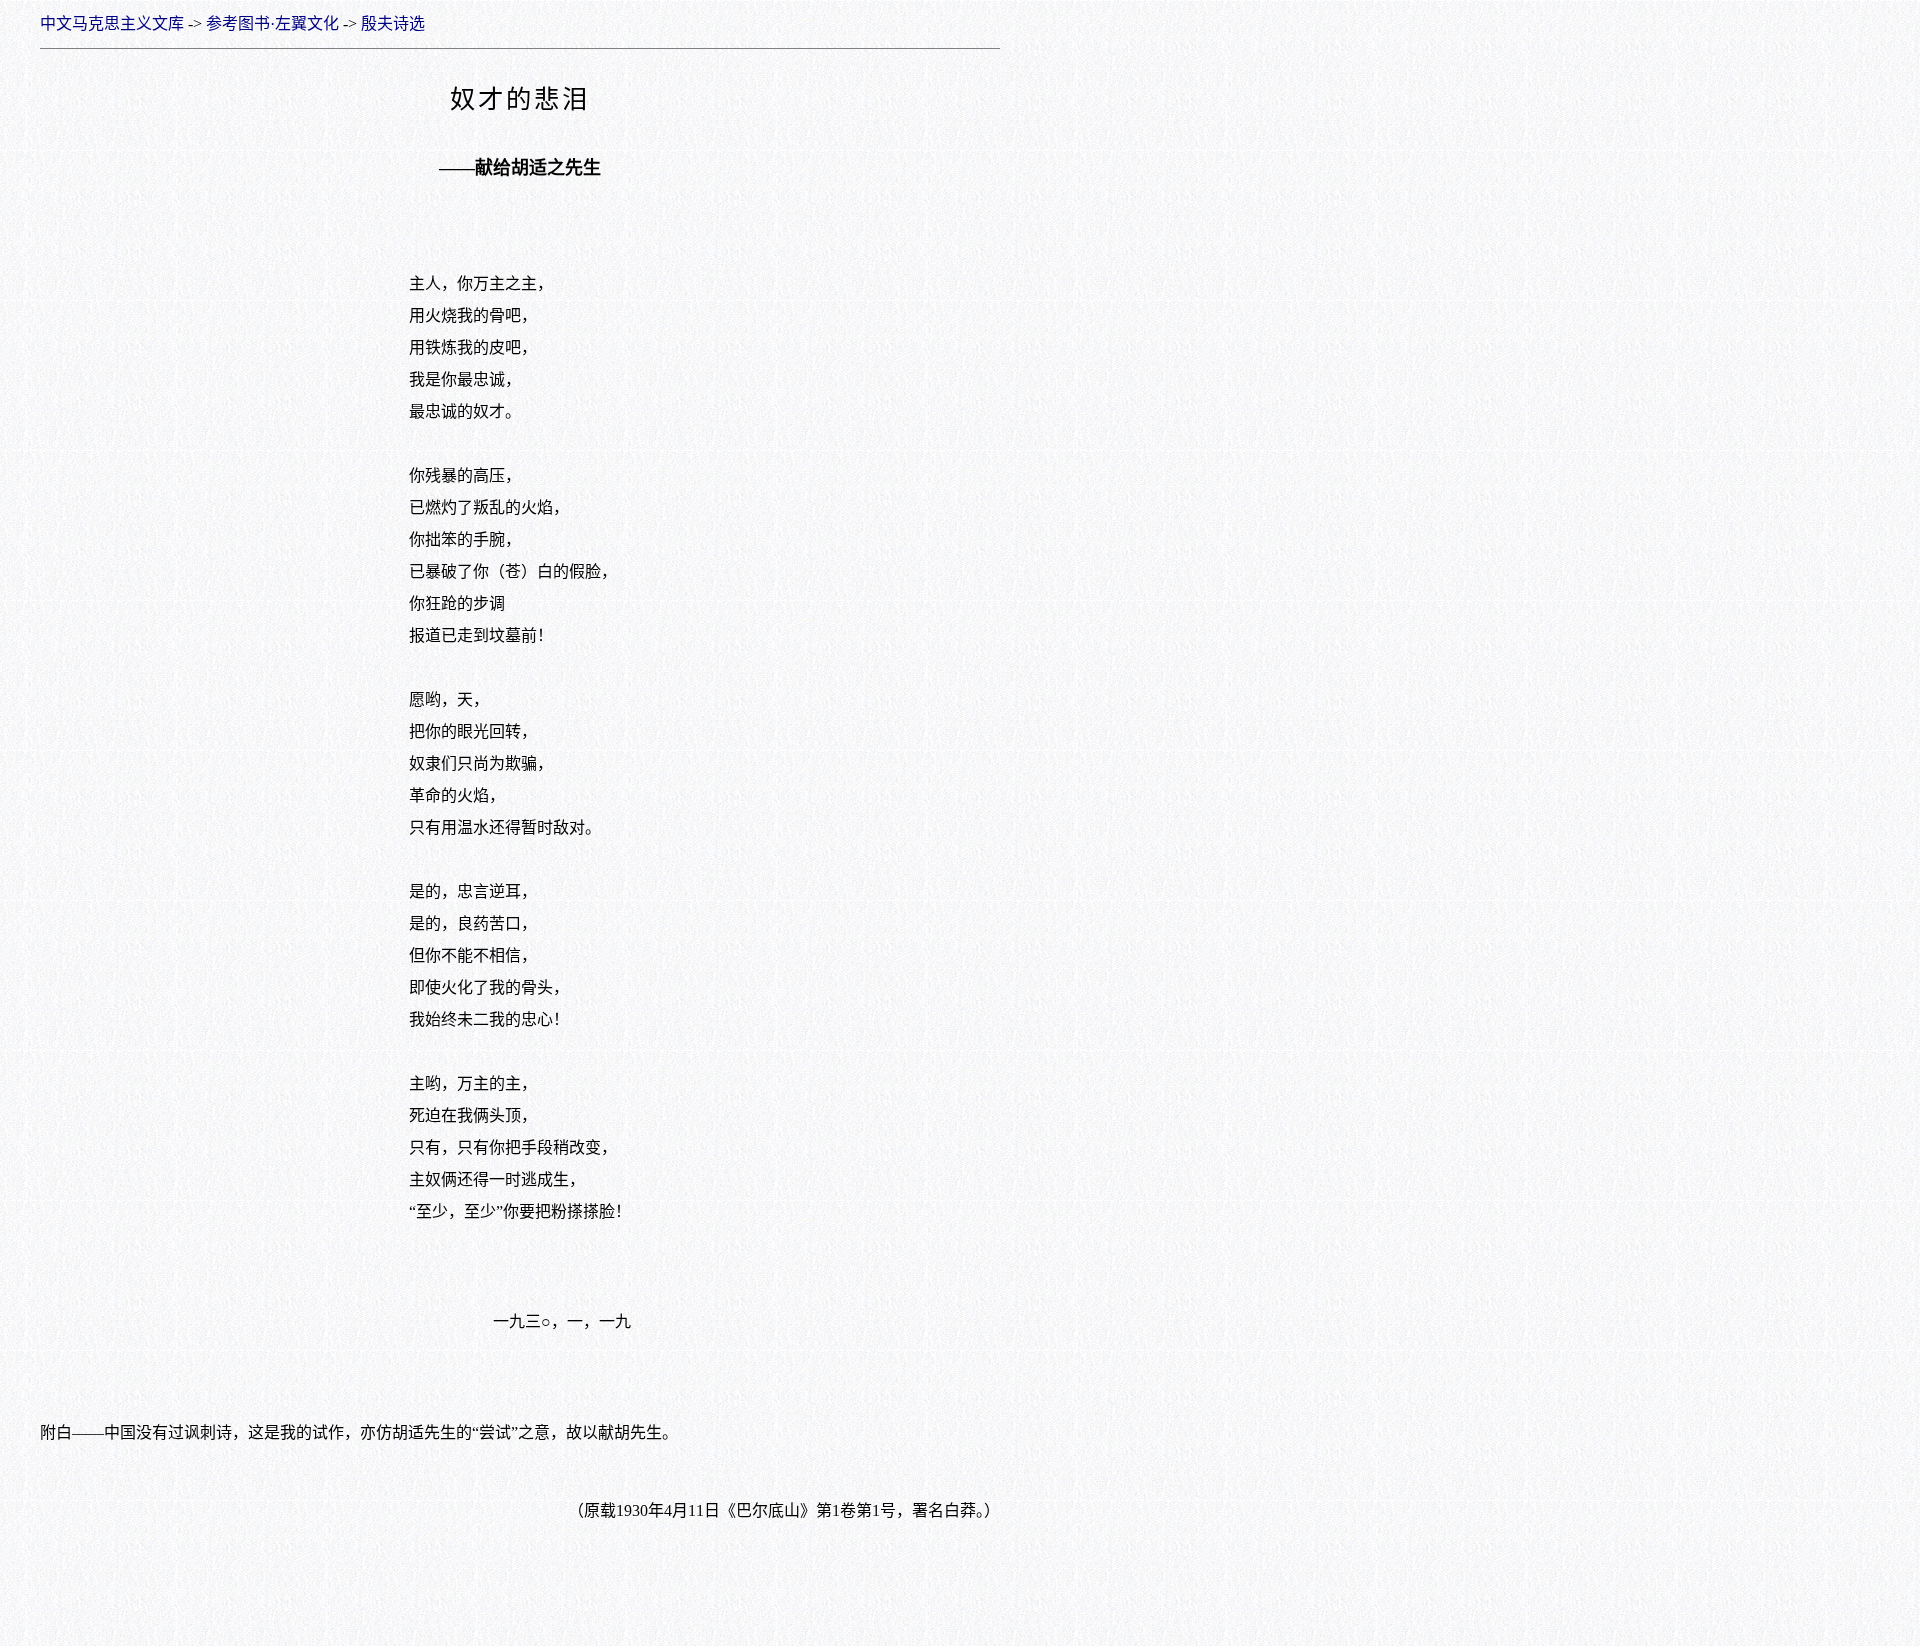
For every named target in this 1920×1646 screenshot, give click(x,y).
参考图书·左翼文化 (272, 23)
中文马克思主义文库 (112, 23)
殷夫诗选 (393, 23)
